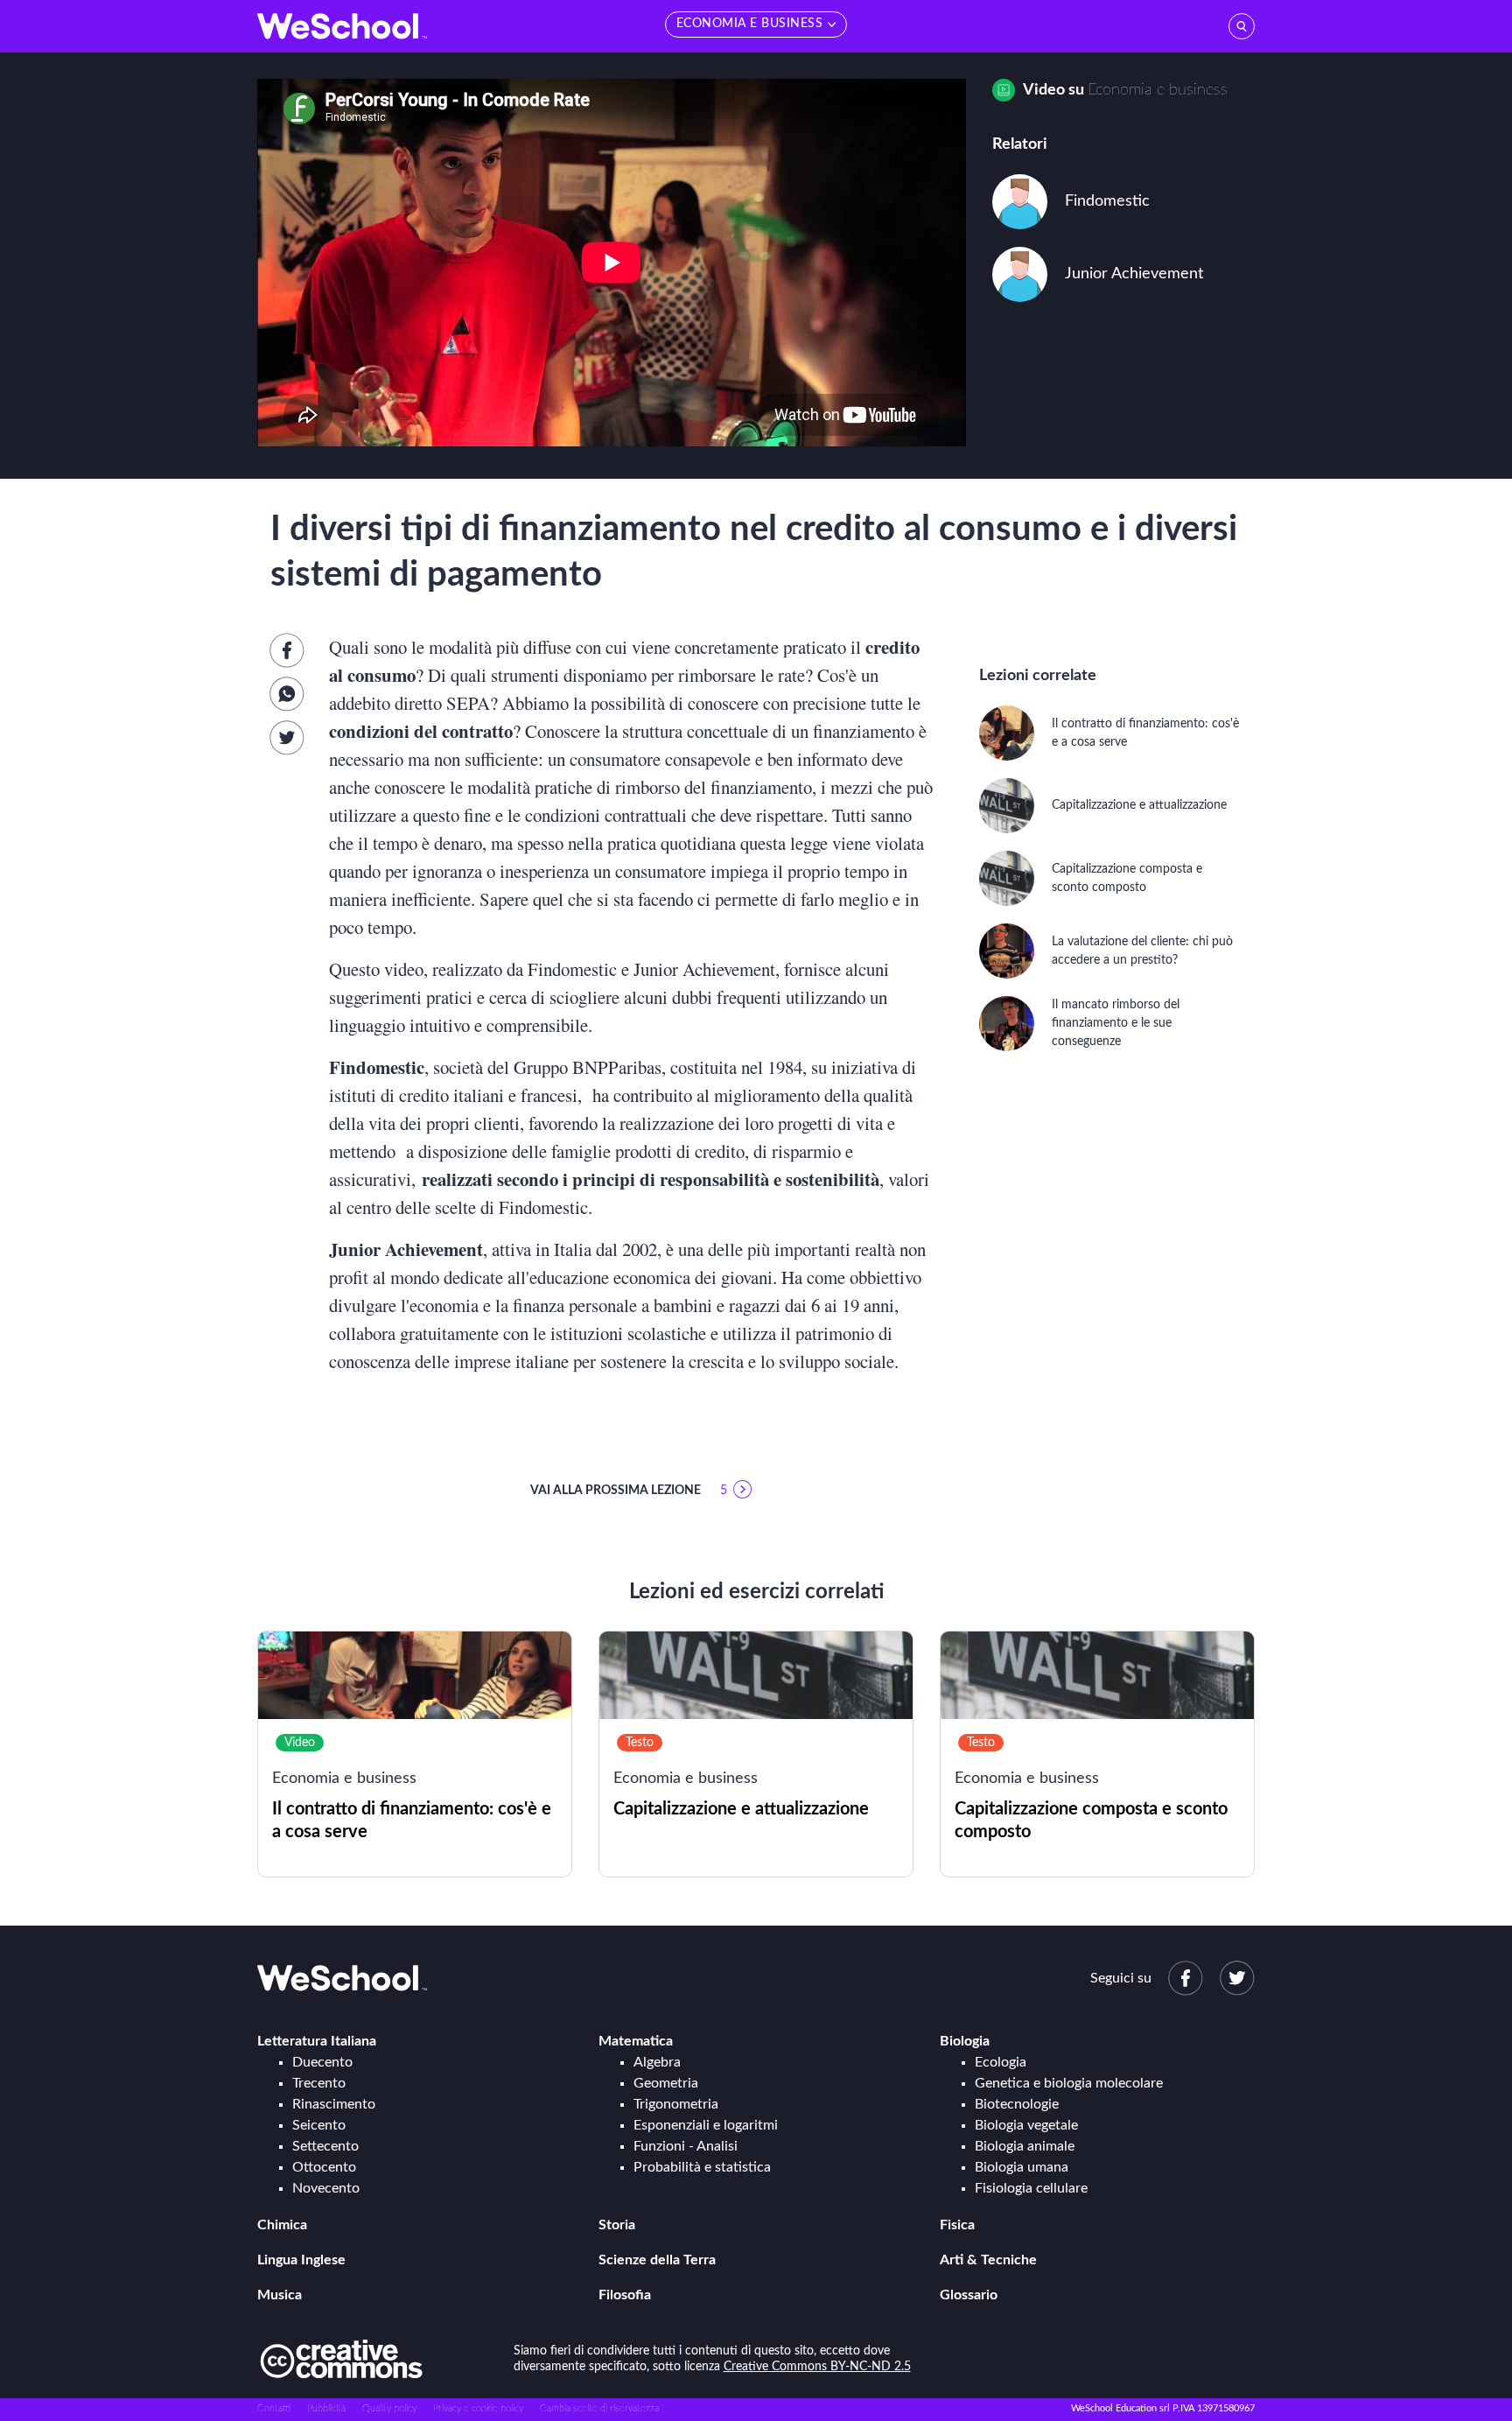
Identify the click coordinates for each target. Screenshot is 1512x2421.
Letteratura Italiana (317, 2041)
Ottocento (324, 2167)
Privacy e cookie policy (478, 2408)
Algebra (657, 2062)
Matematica (636, 2041)
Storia (617, 2225)
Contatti (274, 2408)
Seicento (319, 2125)
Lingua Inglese (301, 2260)
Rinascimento (334, 2104)
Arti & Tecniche (988, 2260)
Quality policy (389, 2408)
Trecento (319, 2083)
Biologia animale (1025, 2146)
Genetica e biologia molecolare (1069, 2083)
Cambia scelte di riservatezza (599, 2408)
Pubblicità (326, 2408)
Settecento (325, 2146)
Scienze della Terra (657, 2260)
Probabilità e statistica (702, 2167)
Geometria (666, 2083)
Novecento (326, 2188)
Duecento (322, 2062)
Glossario (969, 2295)
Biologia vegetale (1026, 2125)
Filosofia (625, 2295)
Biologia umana (1022, 2167)
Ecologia (1001, 2062)
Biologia (965, 2041)
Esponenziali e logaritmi (706, 2125)
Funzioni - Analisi (686, 2146)
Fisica (957, 2225)
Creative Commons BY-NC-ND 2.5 (817, 2367)
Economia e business (1158, 90)
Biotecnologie (1017, 2104)
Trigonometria (676, 2104)
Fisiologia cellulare (1031, 2188)
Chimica (282, 2225)
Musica (280, 2295)
